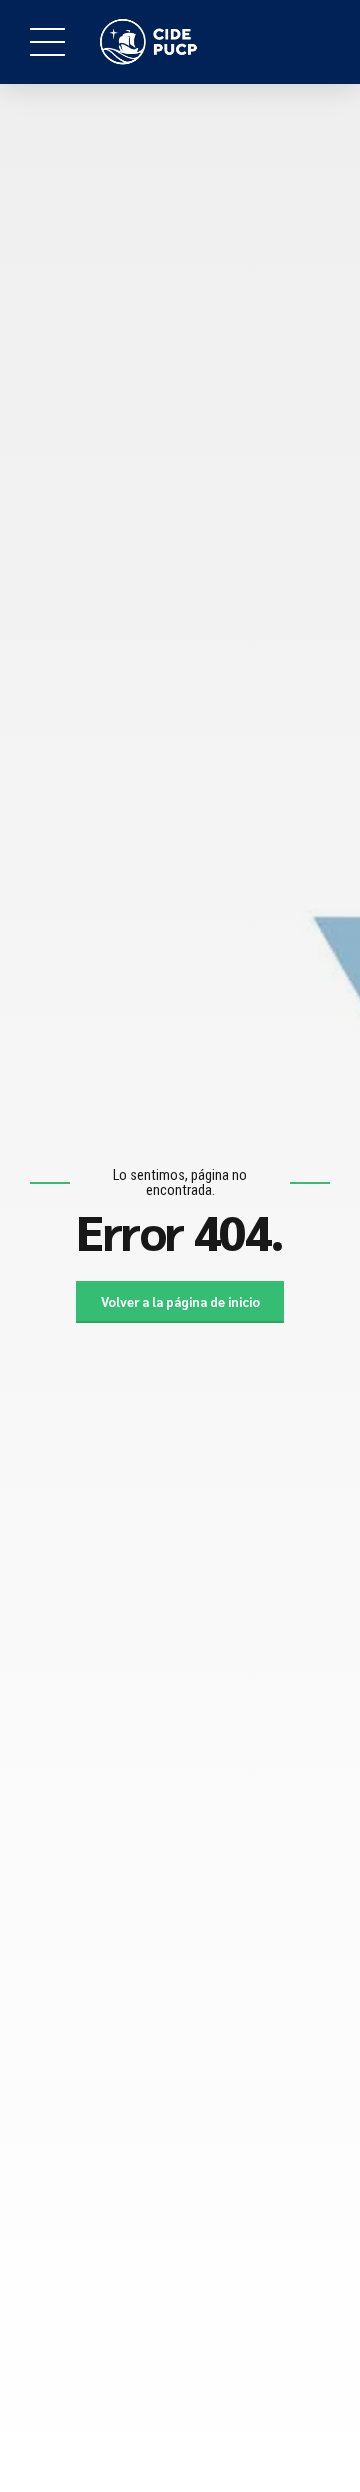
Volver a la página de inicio (180, 1301)
